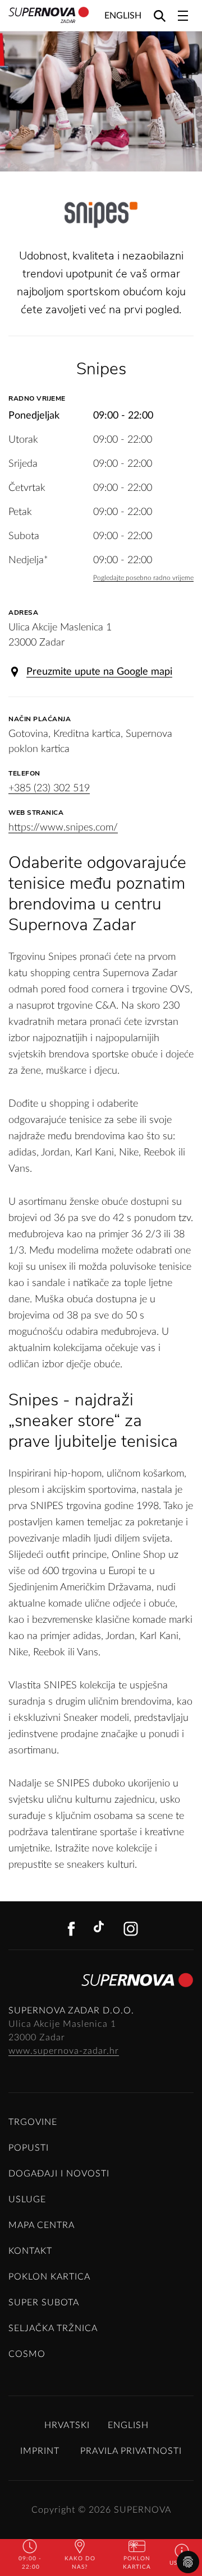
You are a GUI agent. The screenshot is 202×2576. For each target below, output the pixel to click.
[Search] (160, 15)
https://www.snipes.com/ (63, 828)
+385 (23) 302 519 (49, 788)
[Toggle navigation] (183, 16)
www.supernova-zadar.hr (64, 2051)
